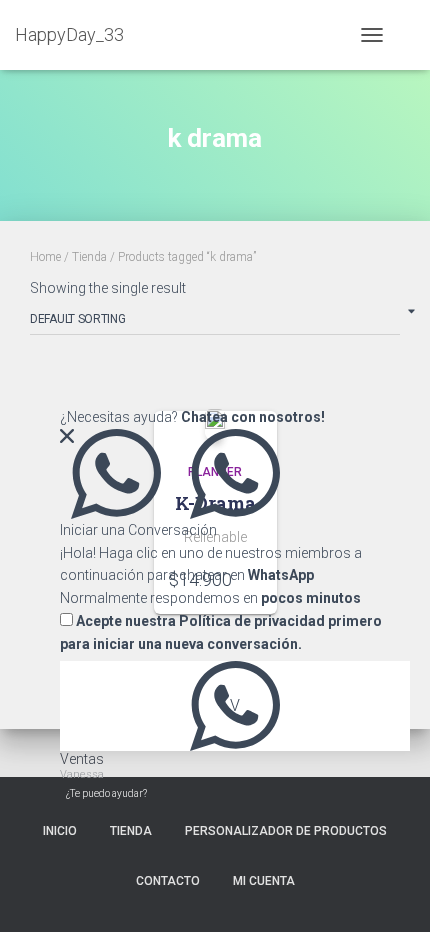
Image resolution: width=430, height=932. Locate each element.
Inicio (60, 831)
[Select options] (252, 579)
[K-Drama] (215, 424)
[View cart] (406, 35)
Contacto (168, 881)
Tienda (89, 257)
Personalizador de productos (286, 831)
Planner (215, 472)
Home (45, 257)
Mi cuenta (264, 881)
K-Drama (215, 503)
